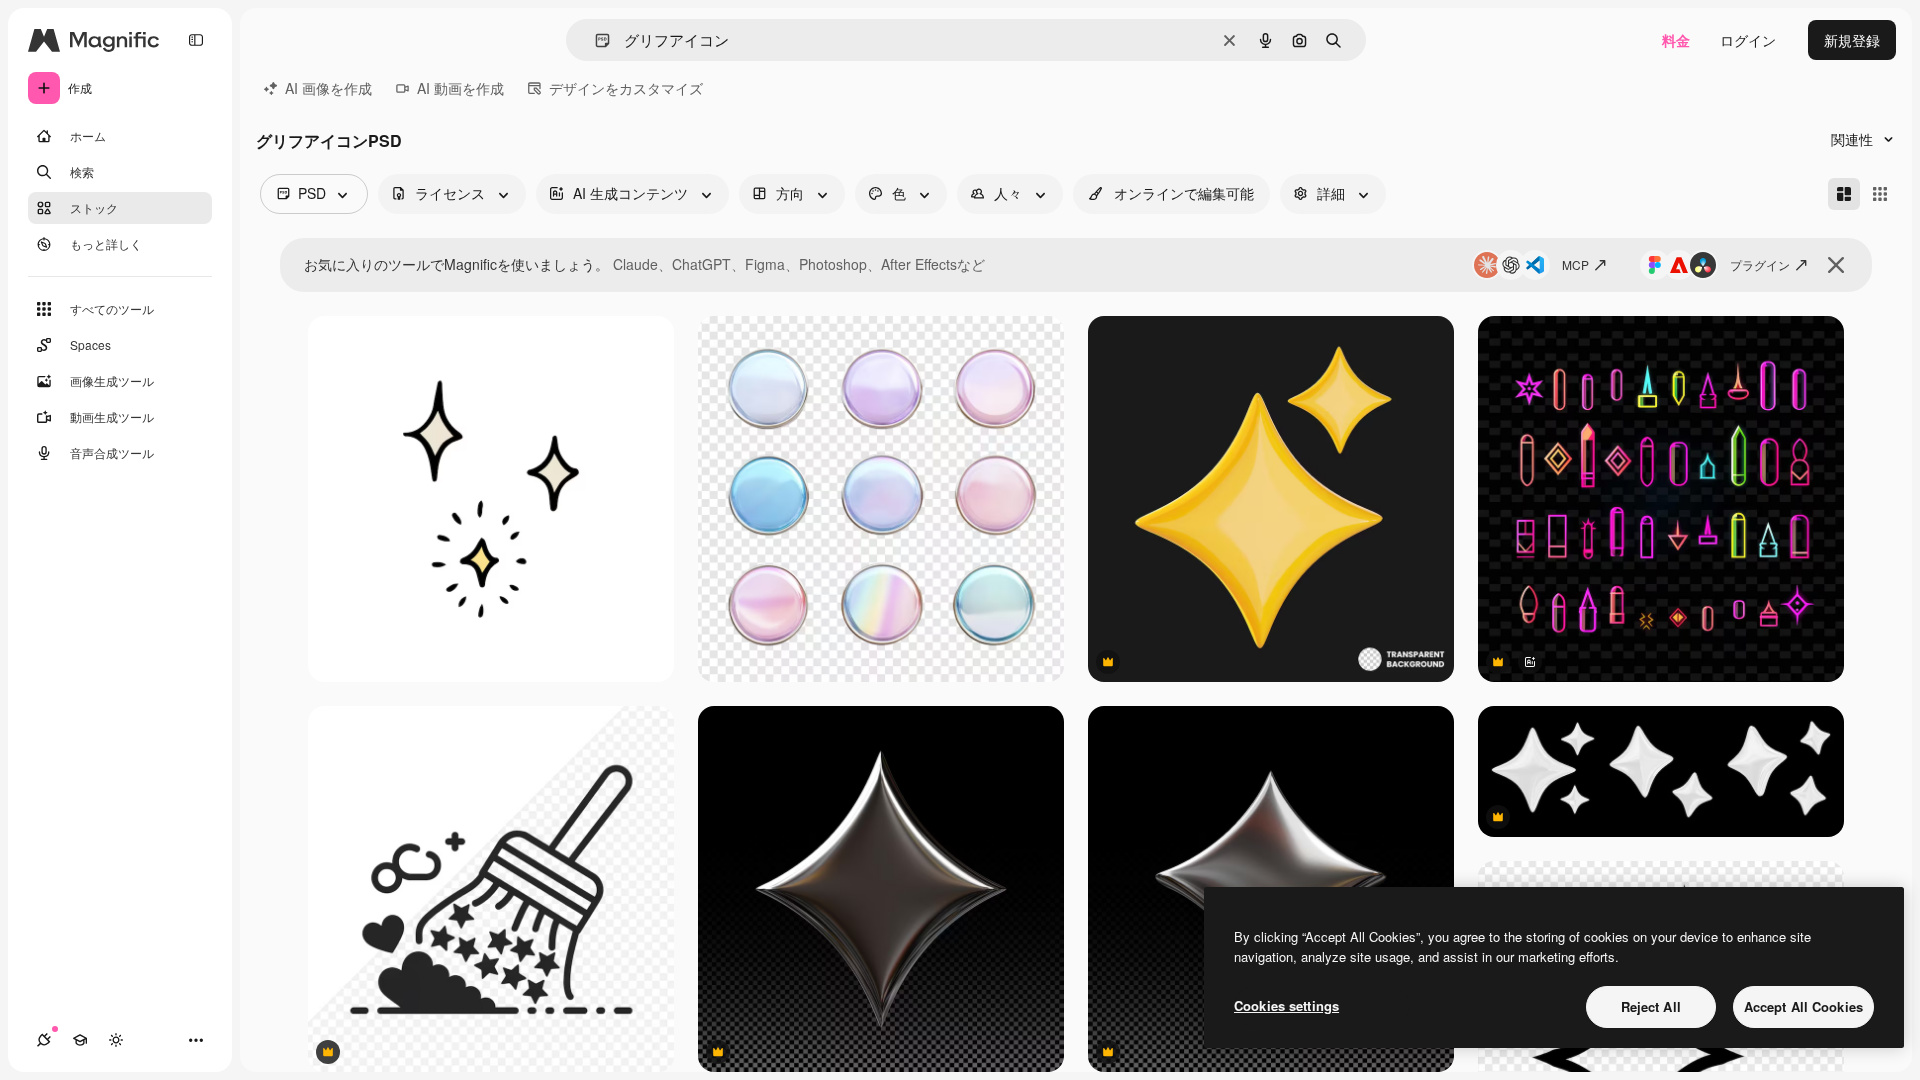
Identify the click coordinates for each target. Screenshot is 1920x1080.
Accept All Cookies (1803, 1006)
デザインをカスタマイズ (626, 88)
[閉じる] (1836, 265)
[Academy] (80, 1040)
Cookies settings (1286, 1005)
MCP (1575, 264)
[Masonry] (1844, 194)
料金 (1676, 40)
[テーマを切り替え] (116, 1040)
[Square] (1880, 194)
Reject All (1651, 1006)
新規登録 (1852, 40)
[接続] (44, 1040)
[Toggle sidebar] (196, 40)
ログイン (1748, 40)
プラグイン (1760, 264)
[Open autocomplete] (594, 40)
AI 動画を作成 (460, 88)
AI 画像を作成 (328, 88)
